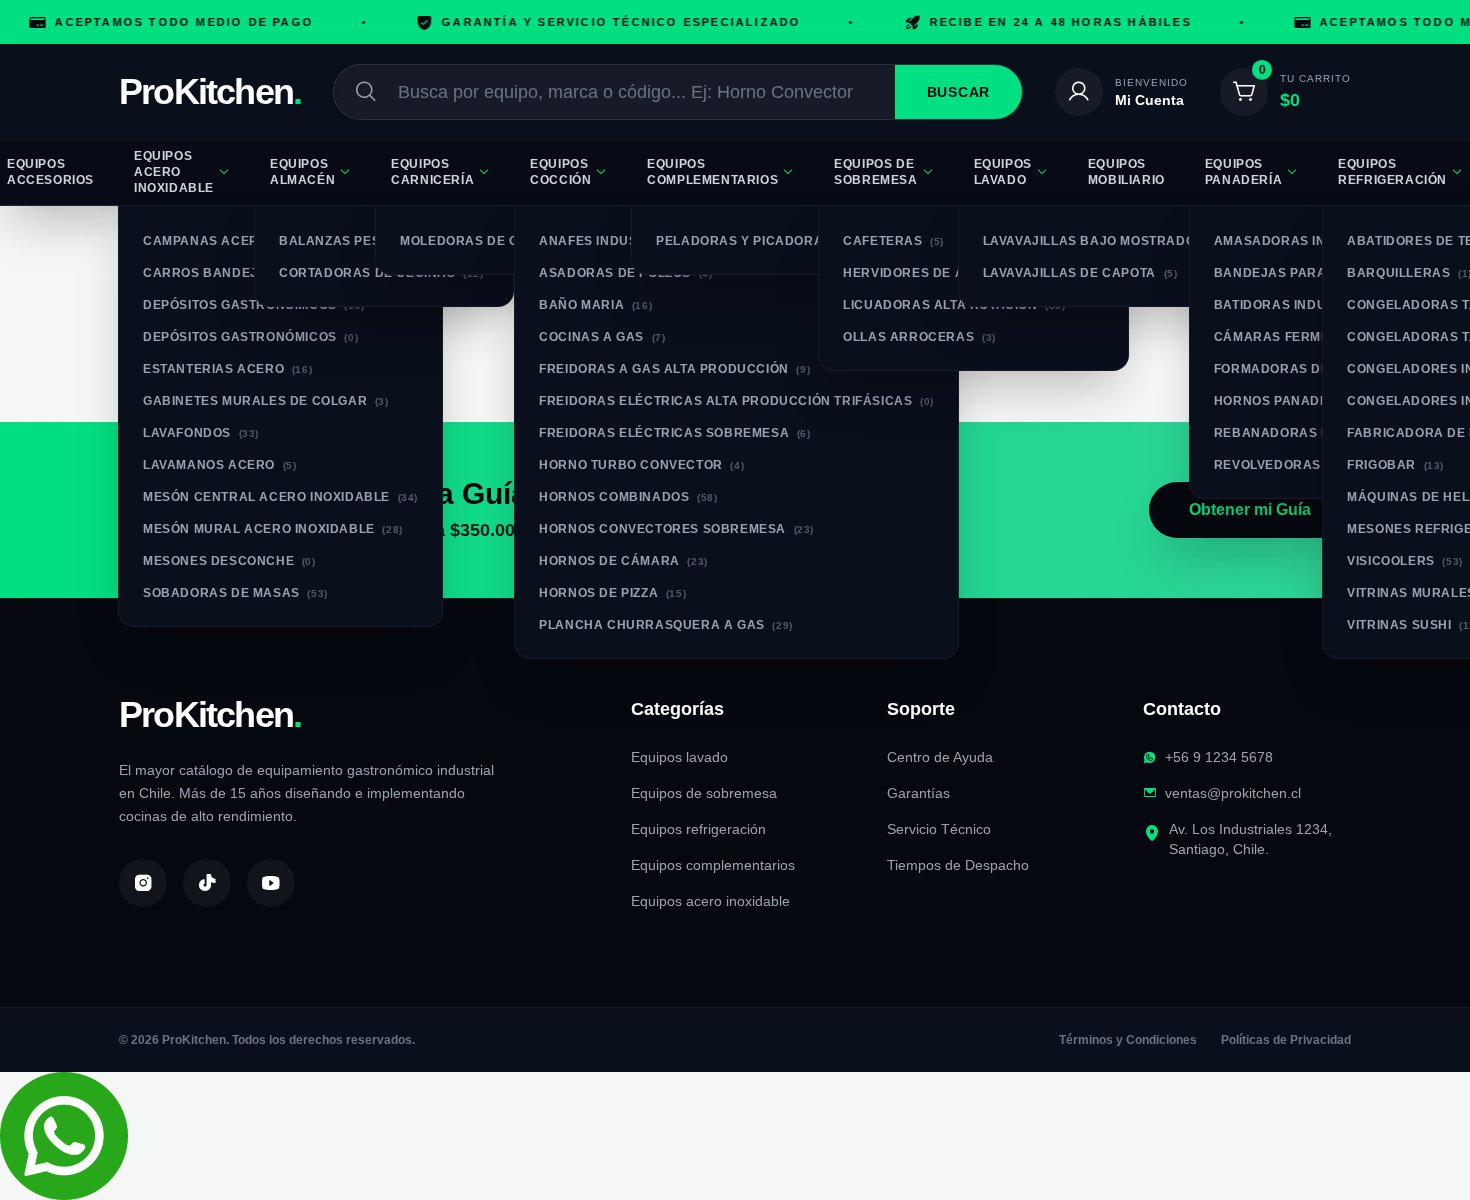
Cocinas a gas (602, 337)
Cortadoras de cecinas (381, 273)
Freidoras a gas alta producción (674, 369)
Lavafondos (201, 433)
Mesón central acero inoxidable (280, 497)
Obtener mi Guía (1250, 509)
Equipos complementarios (712, 172)
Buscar (958, 92)
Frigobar (1395, 465)
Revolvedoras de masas (1314, 465)
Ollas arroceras (919, 337)
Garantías (918, 793)
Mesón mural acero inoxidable (273, 529)
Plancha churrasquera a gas (666, 625)
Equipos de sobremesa (875, 172)
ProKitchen (210, 92)
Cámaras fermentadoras (1319, 337)
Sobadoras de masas (235, 593)
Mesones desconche (229, 561)
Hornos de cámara (623, 561)
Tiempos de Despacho (958, 865)
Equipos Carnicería (432, 172)
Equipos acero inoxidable (174, 172)
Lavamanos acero (219, 465)
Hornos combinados (628, 497)
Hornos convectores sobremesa (676, 529)
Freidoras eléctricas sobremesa (674, 433)
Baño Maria (595, 305)
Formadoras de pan (1298, 369)
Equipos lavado (1003, 172)
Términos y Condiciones (1128, 1040)
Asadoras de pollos (625, 273)
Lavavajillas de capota (1080, 273)
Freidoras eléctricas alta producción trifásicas (736, 401)
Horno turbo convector (641, 465)
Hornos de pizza (612, 593)
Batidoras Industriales (1316, 305)
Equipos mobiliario (1126, 172)
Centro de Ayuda (940, 757)
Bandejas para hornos (1314, 273)
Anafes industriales (629, 241)
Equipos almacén (302, 172)
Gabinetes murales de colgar (266, 401)
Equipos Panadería (1243, 172)
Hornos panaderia (1297, 401)
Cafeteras (893, 241)
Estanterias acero (227, 369)
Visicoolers (1405, 561)
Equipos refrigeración (698, 829)
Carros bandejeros (229, 273)
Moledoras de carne (492, 241)
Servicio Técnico (939, 829)
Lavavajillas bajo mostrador (1105, 241)
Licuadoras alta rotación (954, 305)
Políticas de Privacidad (1286, 1040)
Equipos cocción (560, 172)
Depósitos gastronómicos (254, 305)
